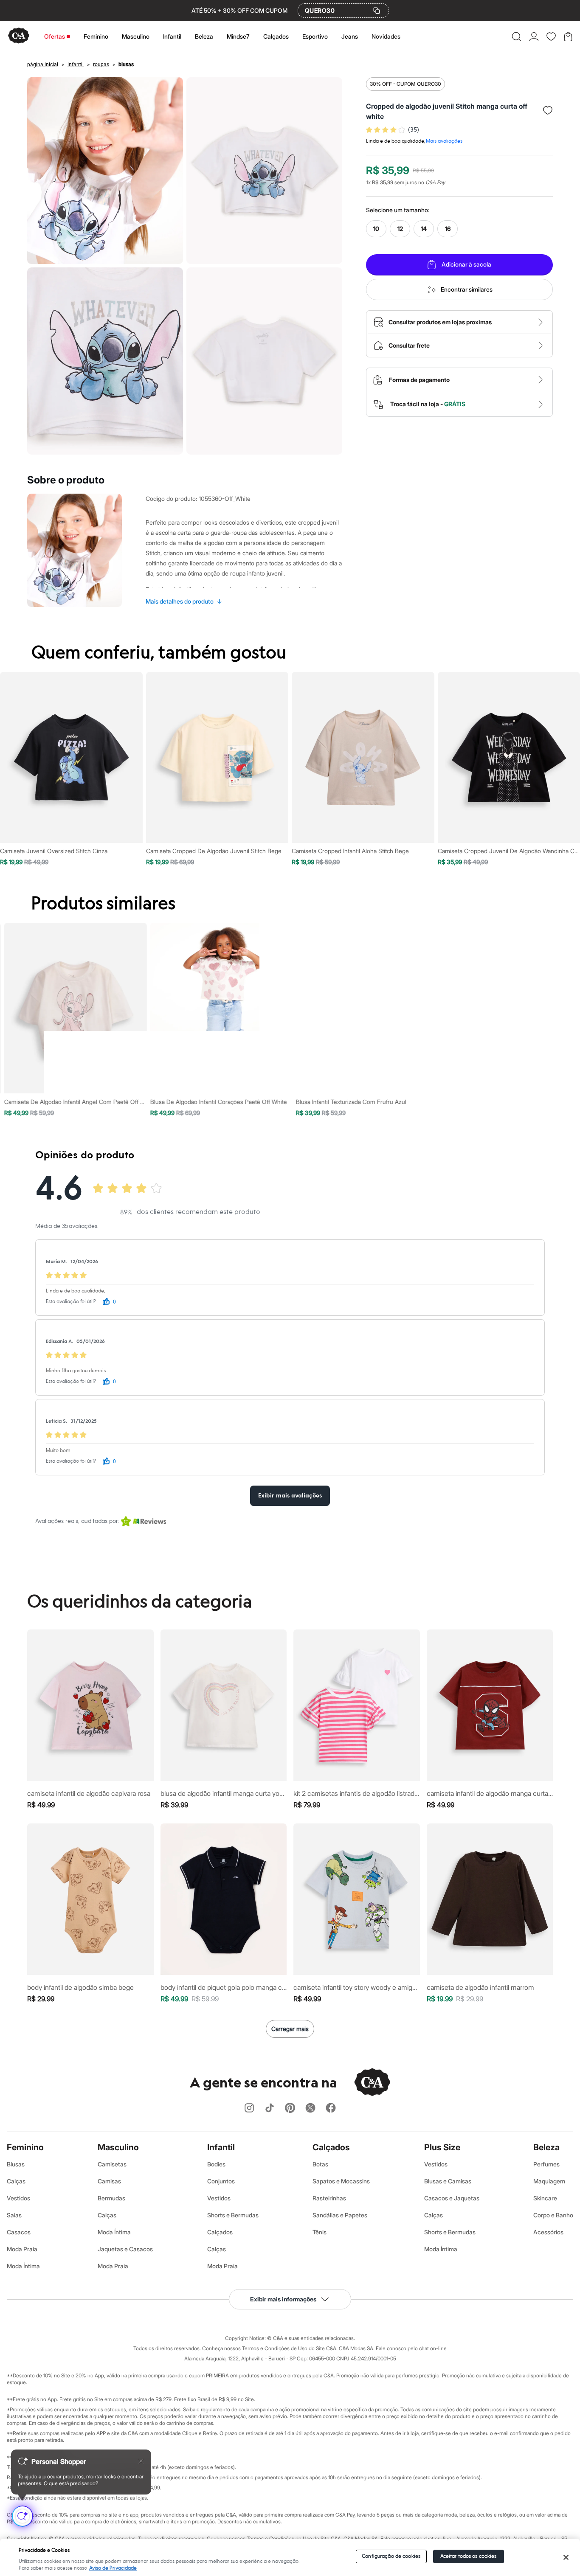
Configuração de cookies (391, 2556)
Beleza (204, 36)
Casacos (19, 2232)
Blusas (16, 2164)
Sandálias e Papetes (340, 2215)
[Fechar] (566, 2557)
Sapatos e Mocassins (341, 2181)
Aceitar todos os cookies (469, 2556)
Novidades (386, 36)
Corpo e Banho (553, 2215)
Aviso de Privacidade (113, 2568)
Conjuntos (221, 2181)
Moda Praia (22, 2249)
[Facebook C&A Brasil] (331, 2108)
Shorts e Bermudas (233, 2215)
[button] (517, 37)
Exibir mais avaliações (290, 1496)
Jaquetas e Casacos (125, 2249)
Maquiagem (549, 2181)
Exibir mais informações (283, 2299)
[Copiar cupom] (377, 11)
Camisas (109, 2181)
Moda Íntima (23, 2266)
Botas (320, 2164)
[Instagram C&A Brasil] (249, 2108)
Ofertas (55, 36)
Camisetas (112, 2164)
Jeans (350, 36)
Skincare (545, 2198)
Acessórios (548, 2232)
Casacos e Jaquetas (452, 2198)
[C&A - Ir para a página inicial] (19, 36)
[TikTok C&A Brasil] (270, 2108)
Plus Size (442, 2147)
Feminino (96, 36)
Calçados (276, 36)
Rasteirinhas (329, 2198)
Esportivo (315, 36)
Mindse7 (238, 36)
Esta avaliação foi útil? (71, 1302)
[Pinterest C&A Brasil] (290, 2108)
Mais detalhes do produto (184, 601)
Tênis (320, 2232)
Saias (14, 2215)
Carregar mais (290, 2029)
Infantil (172, 36)
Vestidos (18, 2198)
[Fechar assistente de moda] (141, 2461)
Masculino (136, 36)
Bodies (216, 2164)
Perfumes (546, 2164)
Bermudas (111, 2198)
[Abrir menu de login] (534, 37)
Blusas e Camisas (448, 2181)
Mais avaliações (444, 141)
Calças (16, 2181)
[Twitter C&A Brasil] (310, 2108)
